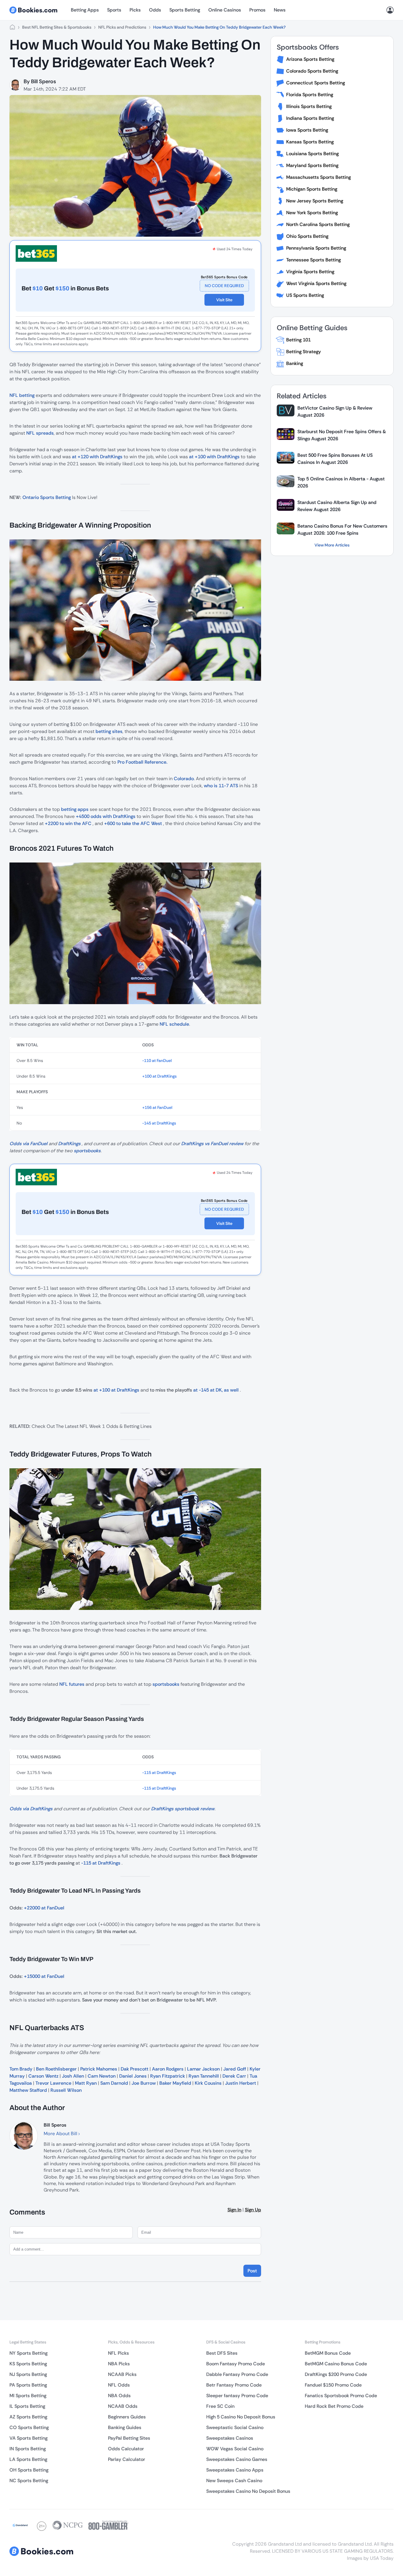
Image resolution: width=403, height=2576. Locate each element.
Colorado (184, 779)
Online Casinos (225, 10)
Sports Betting (185, 10)
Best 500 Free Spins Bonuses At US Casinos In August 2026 (335, 459)
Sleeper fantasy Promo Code (237, 2396)
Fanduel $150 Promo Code (333, 2385)
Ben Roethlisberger (56, 2069)
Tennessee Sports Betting (313, 260)
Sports (114, 10)
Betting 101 (298, 340)
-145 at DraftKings (159, 1123)
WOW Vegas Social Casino (235, 2449)
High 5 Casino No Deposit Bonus (241, 2417)
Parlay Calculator (127, 2459)
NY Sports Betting (28, 2353)
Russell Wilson (66, 2090)
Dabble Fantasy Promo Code (237, 2374)
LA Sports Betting (28, 2459)
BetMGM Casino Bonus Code (336, 2364)
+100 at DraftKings (159, 1076)
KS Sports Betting (28, 2364)
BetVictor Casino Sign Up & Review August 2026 (335, 411)
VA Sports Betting (28, 2438)
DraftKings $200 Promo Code (336, 2374)
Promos (257, 10)
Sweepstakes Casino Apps (235, 2470)
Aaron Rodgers (168, 2069)
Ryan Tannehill (204, 2076)
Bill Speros (44, 81)
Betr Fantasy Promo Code (234, 2385)
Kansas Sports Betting (310, 142)
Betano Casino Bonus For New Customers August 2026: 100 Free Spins (342, 530)
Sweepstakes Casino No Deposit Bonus (248, 2491)
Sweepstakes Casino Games (237, 2459)
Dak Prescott (135, 2069)
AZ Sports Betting (28, 2417)
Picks (135, 10)
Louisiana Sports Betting (312, 154)
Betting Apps (85, 10)
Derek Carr (234, 2076)
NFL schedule (174, 1024)
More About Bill (61, 2134)
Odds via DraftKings (31, 1809)
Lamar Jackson (203, 2069)
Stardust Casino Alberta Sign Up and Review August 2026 (337, 506)
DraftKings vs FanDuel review (212, 1144)
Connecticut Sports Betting (316, 83)
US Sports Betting (305, 295)
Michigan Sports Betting (312, 189)
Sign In (234, 2210)
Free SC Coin (220, 2406)
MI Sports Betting (28, 2396)
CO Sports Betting (29, 2427)
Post (252, 2271)
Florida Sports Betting (310, 95)
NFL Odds (119, 2385)
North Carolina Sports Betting (318, 224)
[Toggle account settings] (390, 10)
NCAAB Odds (123, 2406)
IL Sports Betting (27, 2406)
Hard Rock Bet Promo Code (334, 2406)
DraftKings (69, 1144)
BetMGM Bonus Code (328, 2353)
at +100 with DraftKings (214, 457)
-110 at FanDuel (157, 1060)
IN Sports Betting (28, 2449)
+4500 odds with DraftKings (106, 816)
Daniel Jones (133, 2076)
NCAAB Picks (122, 2374)
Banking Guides (125, 2427)
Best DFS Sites (222, 2353)
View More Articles (332, 545)
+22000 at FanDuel (44, 1908)
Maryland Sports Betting (312, 165)
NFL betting (22, 395)
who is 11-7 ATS (221, 786)
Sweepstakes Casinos (230, 2438)
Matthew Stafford (28, 2090)
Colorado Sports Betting (312, 71)
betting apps (75, 809)
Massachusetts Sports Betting (318, 177)
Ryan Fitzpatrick (168, 2076)
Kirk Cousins (208, 2083)
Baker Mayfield (175, 2083)
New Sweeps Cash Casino (234, 2481)
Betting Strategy (304, 352)
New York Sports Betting (312, 213)
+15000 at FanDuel (44, 1976)
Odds (155, 10)
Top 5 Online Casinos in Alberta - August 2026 (341, 482)
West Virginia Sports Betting (316, 283)
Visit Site (224, 300)
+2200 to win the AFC (68, 823)
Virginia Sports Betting (310, 272)
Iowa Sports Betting (307, 130)
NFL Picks (118, 2353)
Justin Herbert (241, 2083)
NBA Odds (119, 2396)
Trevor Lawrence (53, 2083)
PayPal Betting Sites (129, 2438)
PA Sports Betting (28, 2385)
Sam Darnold (114, 2083)
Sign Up (253, 2210)
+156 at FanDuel (157, 1107)
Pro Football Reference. (142, 762)
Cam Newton (102, 2076)
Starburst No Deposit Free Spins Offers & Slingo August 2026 (342, 435)
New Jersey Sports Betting (315, 201)
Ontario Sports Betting (47, 497)
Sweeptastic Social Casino (235, 2427)
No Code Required (224, 286)
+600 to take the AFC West (133, 823)
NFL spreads (40, 433)
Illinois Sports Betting (309, 106)
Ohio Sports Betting (307, 236)
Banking (295, 363)
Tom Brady (21, 2069)
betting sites (109, 731)
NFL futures (72, 1684)
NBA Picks (119, 2364)
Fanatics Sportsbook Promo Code (341, 2396)
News (280, 10)
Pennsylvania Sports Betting (316, 248)
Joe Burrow (144, 2083)
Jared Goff (235, 2069)
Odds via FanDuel (28, 1144)
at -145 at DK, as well (216, 1390)
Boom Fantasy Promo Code (236, 2364)
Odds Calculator (126, 2449)
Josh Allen (73, 2076)
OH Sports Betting (29, 2470)
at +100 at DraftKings (116, 1390)
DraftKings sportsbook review (183, 1809)
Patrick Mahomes (99, 2069)
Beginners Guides (127, 2417)
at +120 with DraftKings (97, 457)
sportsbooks (87, 1151)
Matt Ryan (86, 2083)
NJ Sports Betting (28, 2374)
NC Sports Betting (29, 2481)
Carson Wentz (43, 2076)
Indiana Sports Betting (310, 118)
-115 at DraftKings (159, 1773)
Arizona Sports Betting (310, 59)
